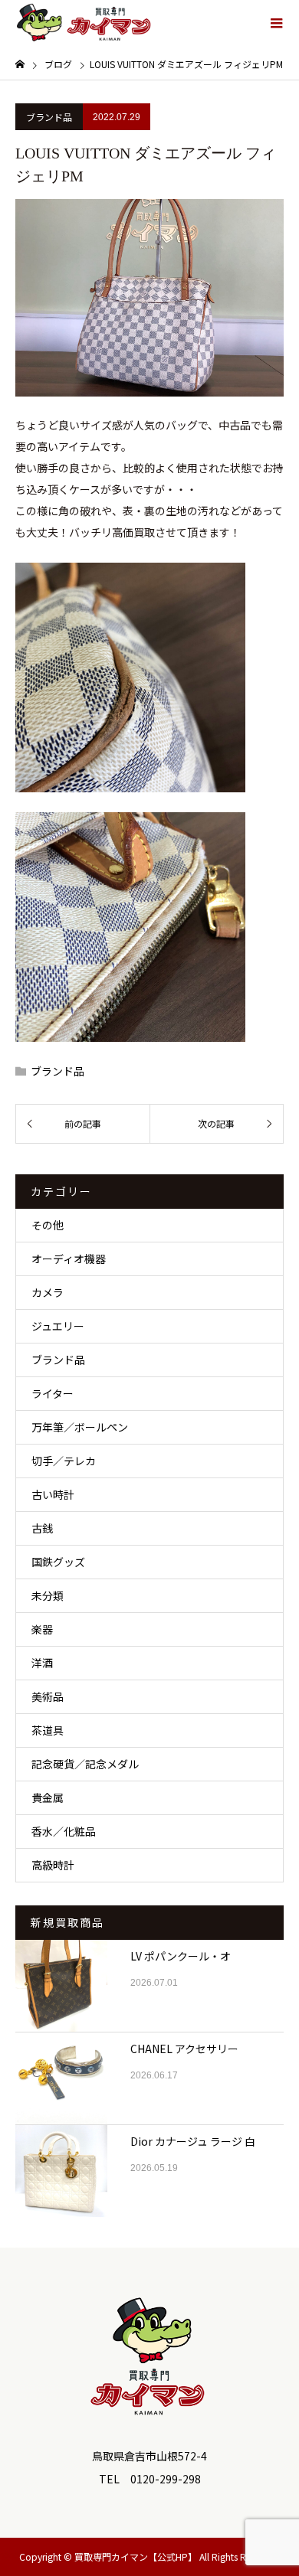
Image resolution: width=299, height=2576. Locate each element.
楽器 (42, 1629)
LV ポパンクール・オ (181, 1956)
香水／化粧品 (64, 1831)
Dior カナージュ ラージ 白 (193, 2141)
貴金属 (48, 1797)
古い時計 (53, 1494)
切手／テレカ (64, 1461)
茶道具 (48, 1730)
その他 (48, 1225)
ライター (53, 1393)
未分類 (48, 1595)
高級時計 (53, 1865)
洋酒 (42, 1663)
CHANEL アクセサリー (184, 2049)
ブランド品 (49, 117)
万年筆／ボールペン (80, 1427)
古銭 (42, 1528)
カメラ (48, 1292)
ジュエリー (58, 1326)
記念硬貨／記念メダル (85, 1764)
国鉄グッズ (58, 1562)
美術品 (48, 1696)
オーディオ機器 (69, 1259)
